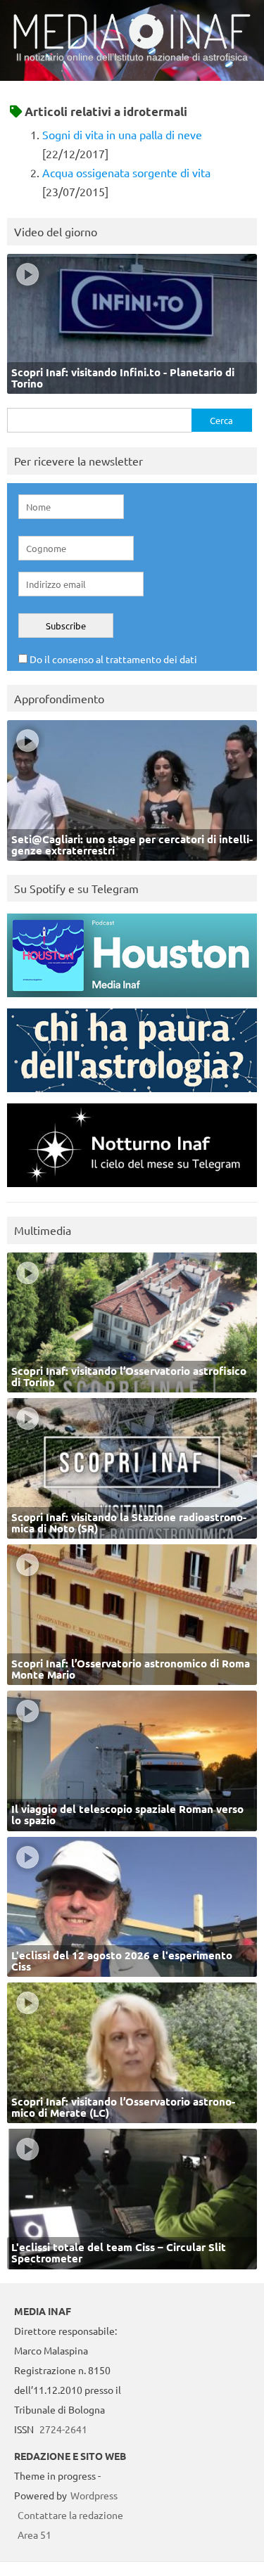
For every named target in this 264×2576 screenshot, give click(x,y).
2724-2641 (63, 2429)
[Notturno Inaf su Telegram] (132, 1190)
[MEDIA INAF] (132, 46)
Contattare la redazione (70, 2515)
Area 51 (34, 2535)
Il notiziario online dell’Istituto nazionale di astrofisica (132, 57)
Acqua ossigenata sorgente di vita (126, 172)
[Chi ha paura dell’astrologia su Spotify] (132, 1095)
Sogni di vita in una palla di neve (122, 134)
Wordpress (94, 2495)
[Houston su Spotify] (132, 1000)
